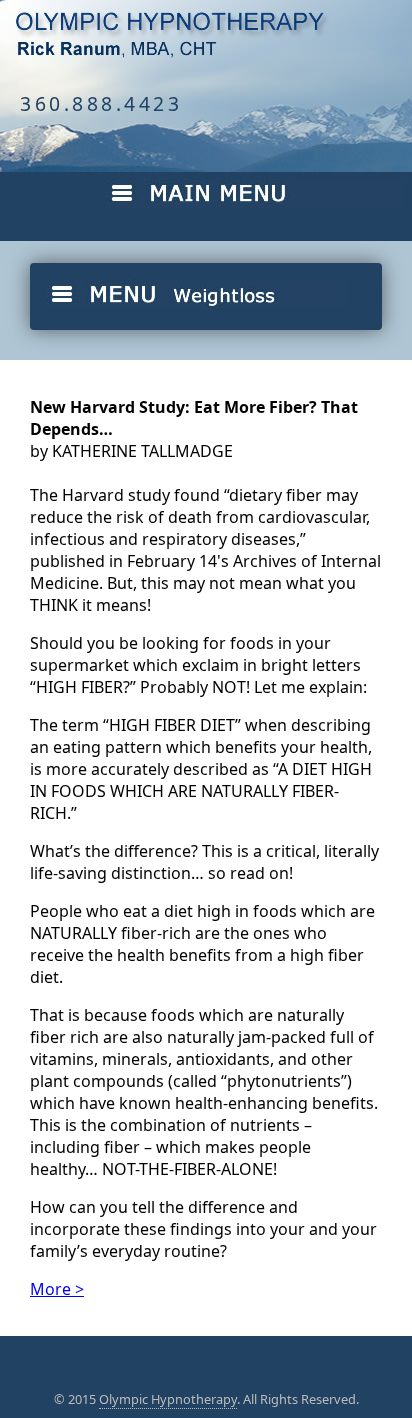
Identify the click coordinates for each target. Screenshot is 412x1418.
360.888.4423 (101, 103)
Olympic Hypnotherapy (168, 1399)
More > (57, 1289)
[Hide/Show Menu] (248, 203)
